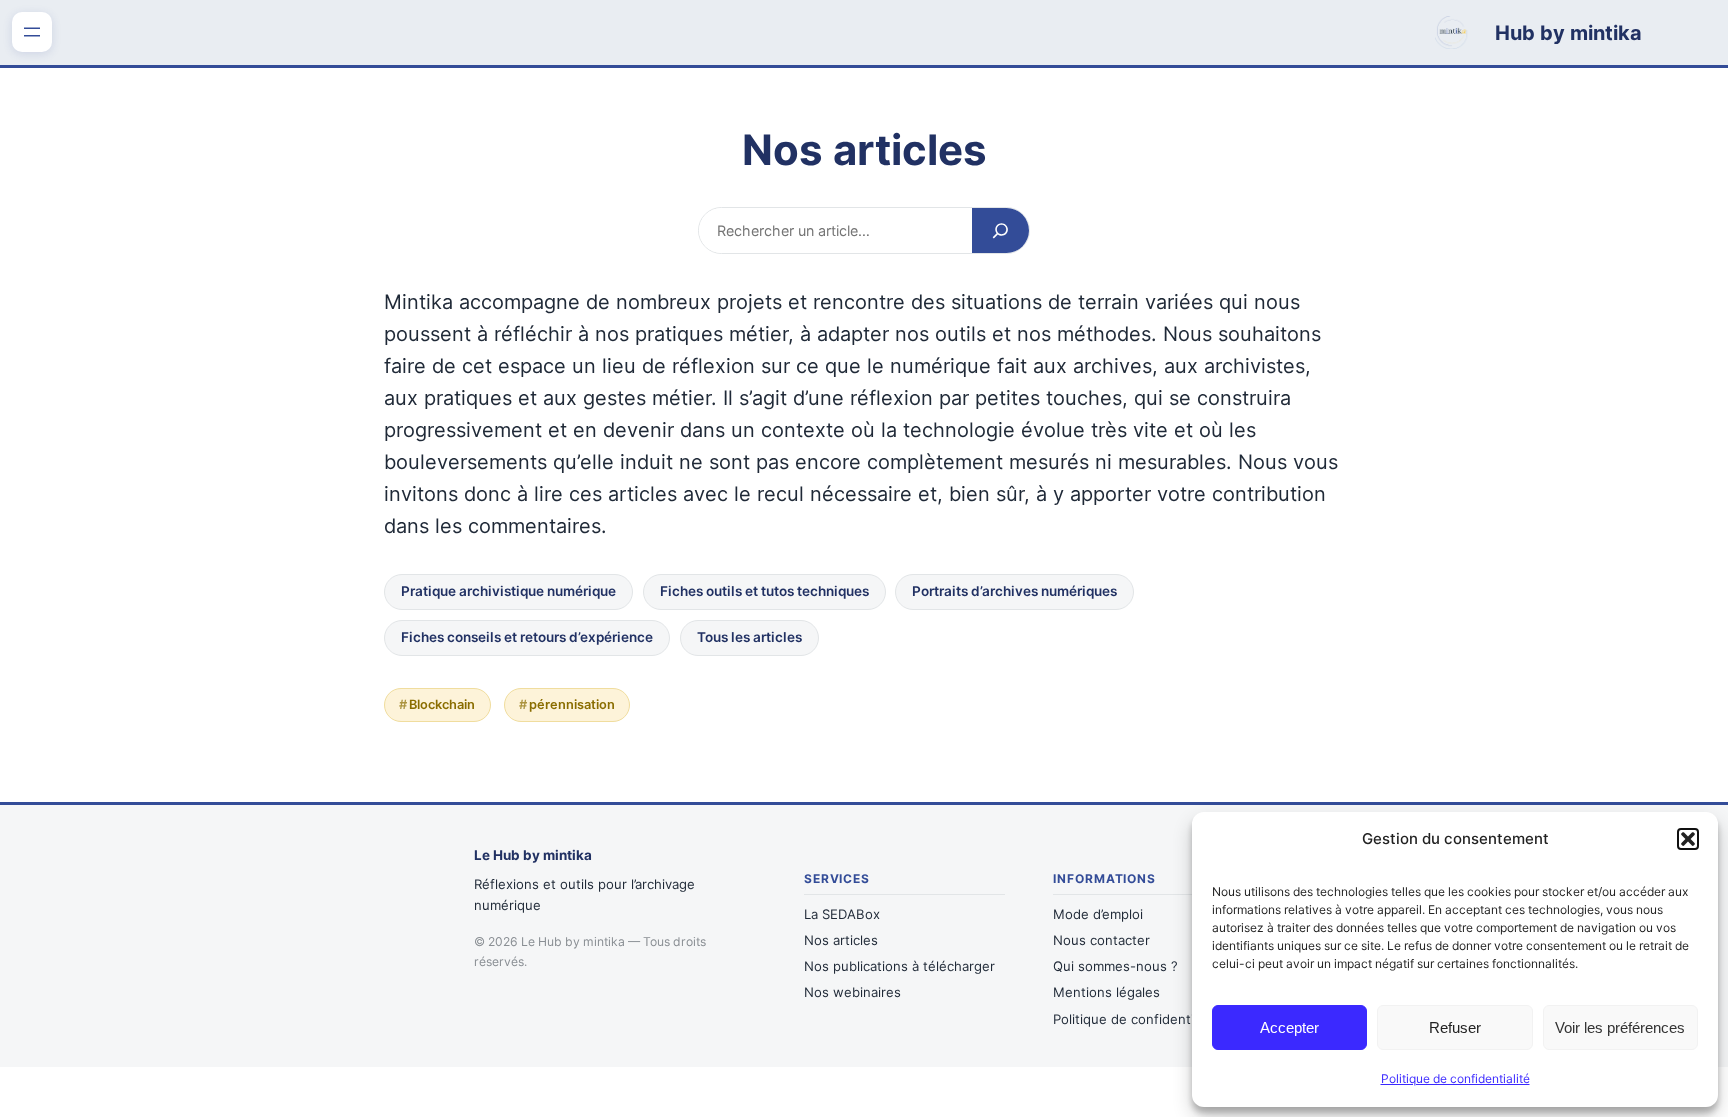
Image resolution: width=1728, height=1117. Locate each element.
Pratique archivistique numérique (508, 591)
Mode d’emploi (1098, 914)
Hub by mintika (1568, 33)
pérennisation (572, 704)
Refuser (1455, 1027)
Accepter (1289, 1027)
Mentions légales (1106, 992)
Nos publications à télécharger (899, 966)
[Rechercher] (1000, 230)
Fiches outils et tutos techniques (764, 591)
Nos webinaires (852, 992)
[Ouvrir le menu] (32, 32)
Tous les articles (749, 637)
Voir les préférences (1620, 1027)
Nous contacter (1101, 940)
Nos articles (841, 940)
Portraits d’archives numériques (1014, 591)
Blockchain (442, 704)
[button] (1688, 839)
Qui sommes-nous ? (1115, 966)
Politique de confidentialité (1455, 1078)
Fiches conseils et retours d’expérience (527, 637)
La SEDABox (842, 914)
